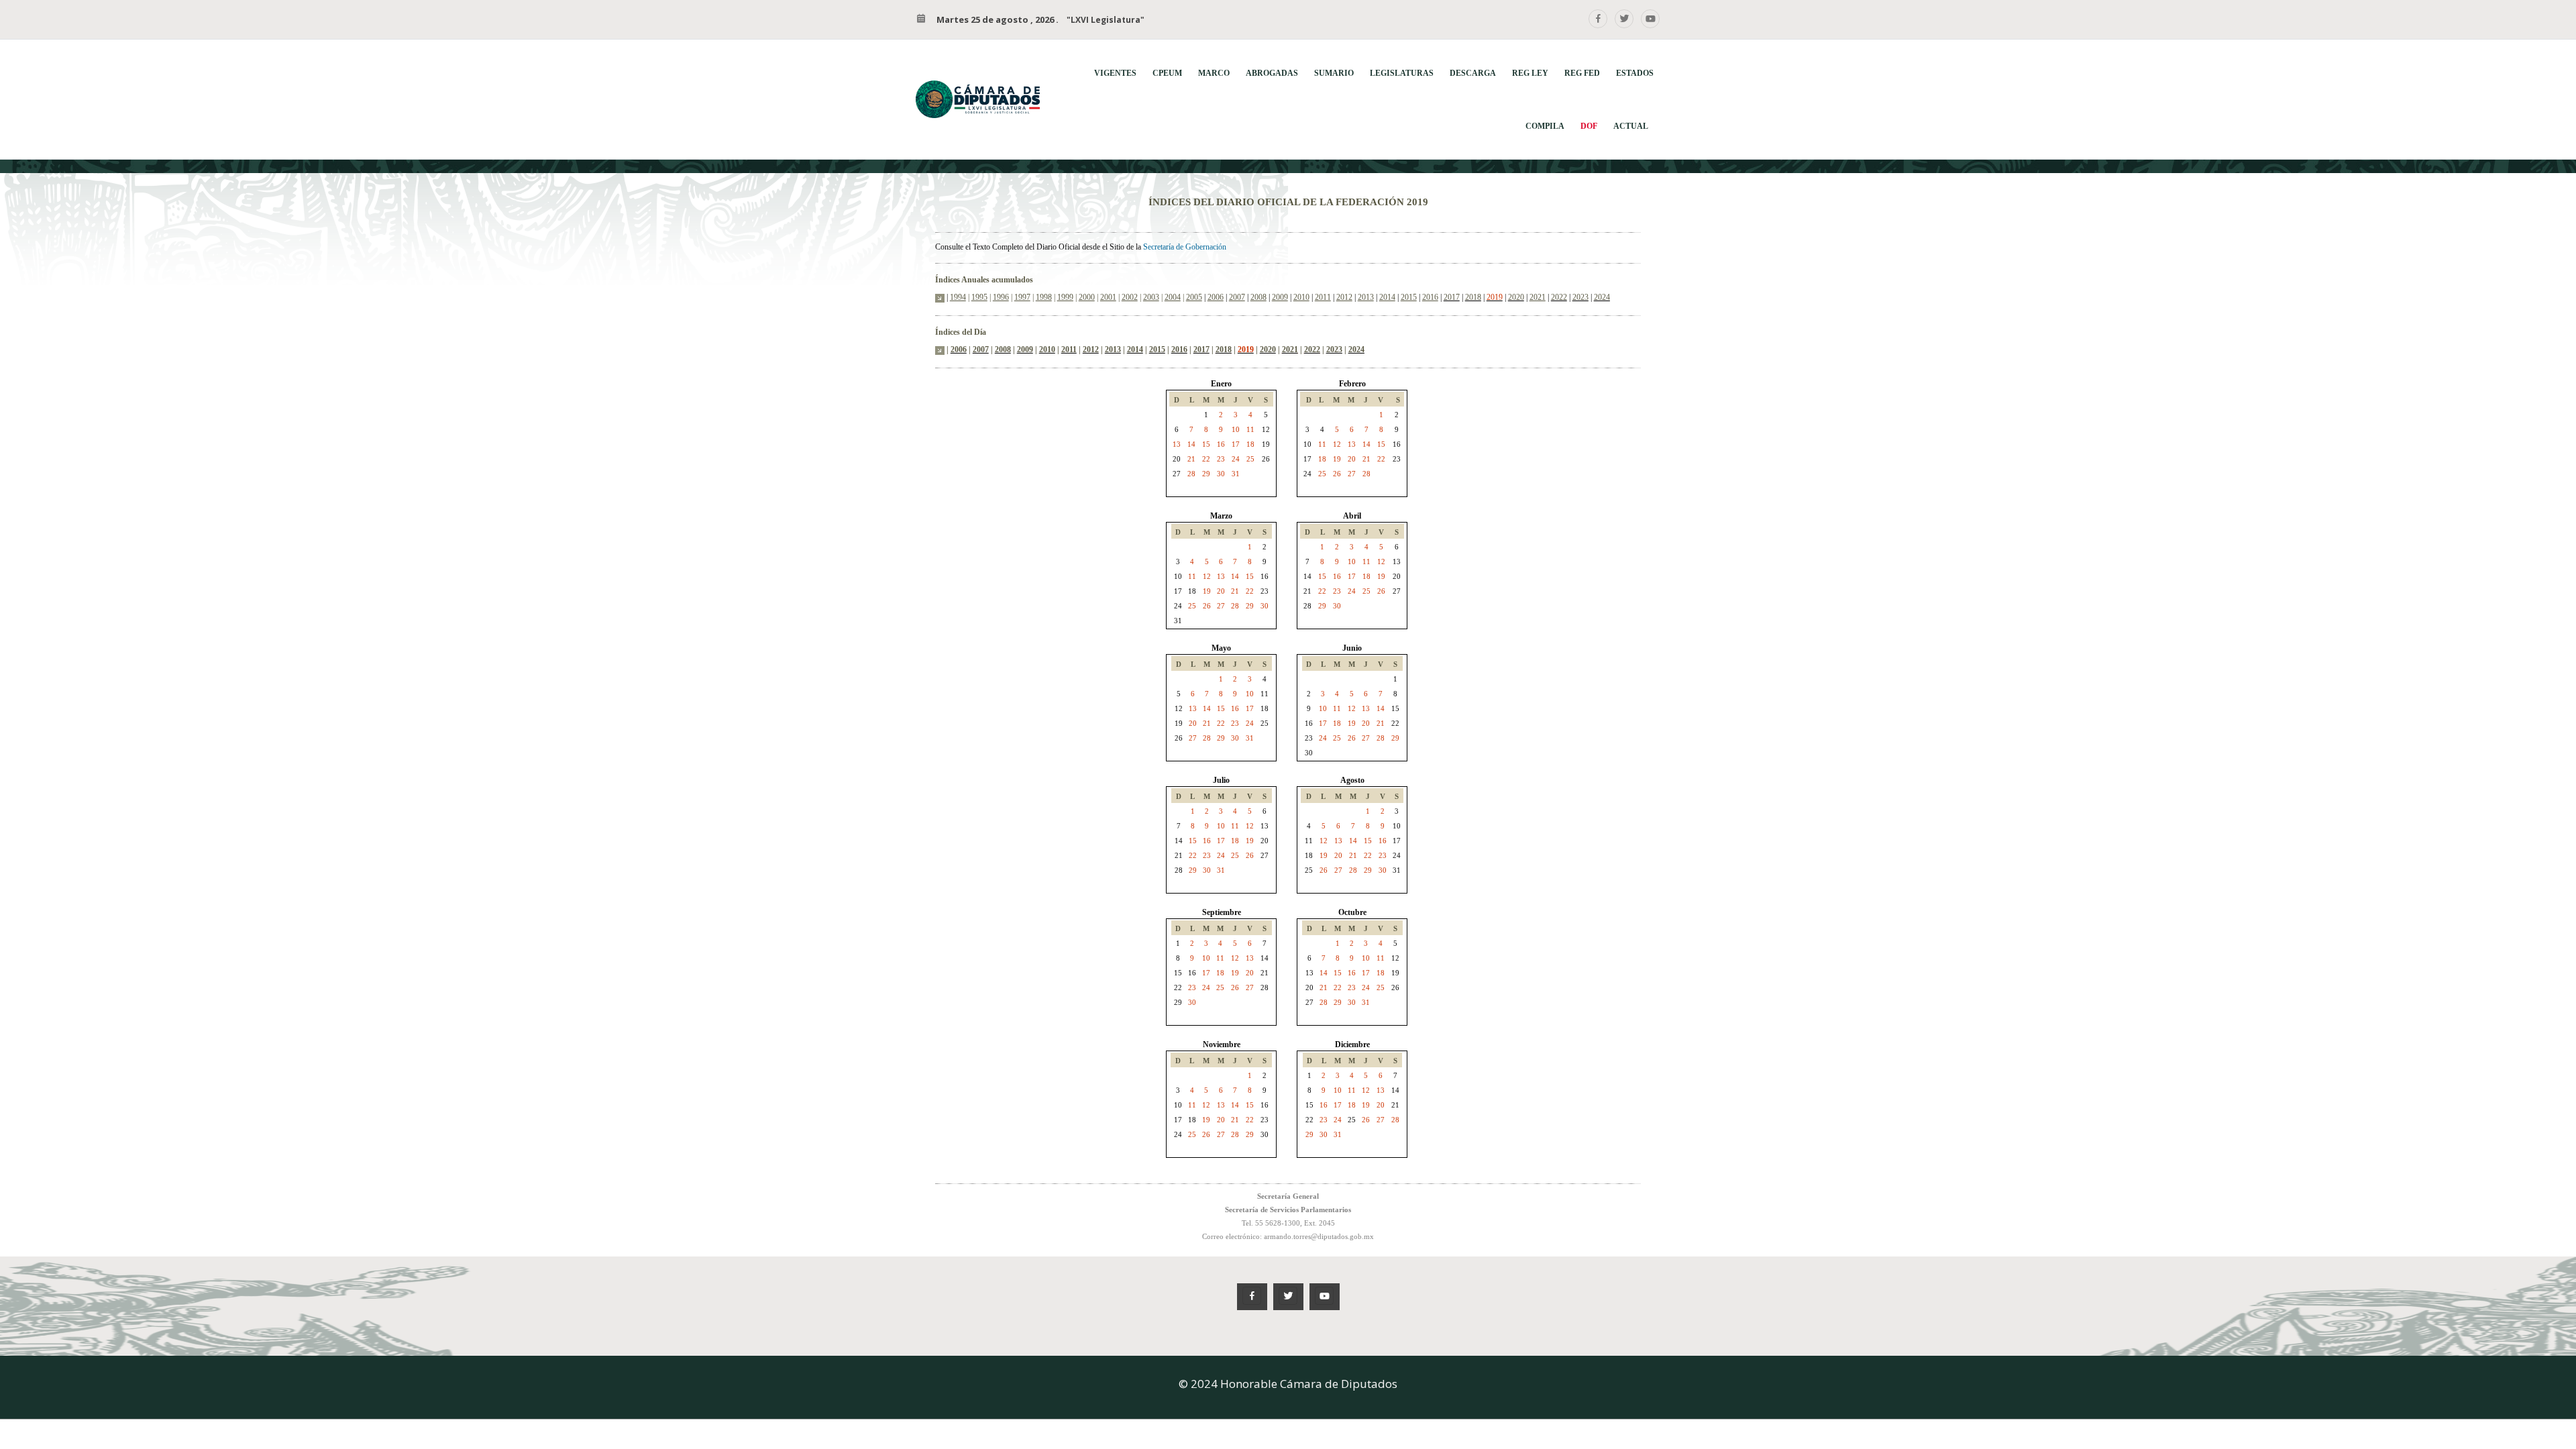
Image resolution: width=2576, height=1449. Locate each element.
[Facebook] (1598, 19)
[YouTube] (1650, 19)
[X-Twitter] (1624, 19)
